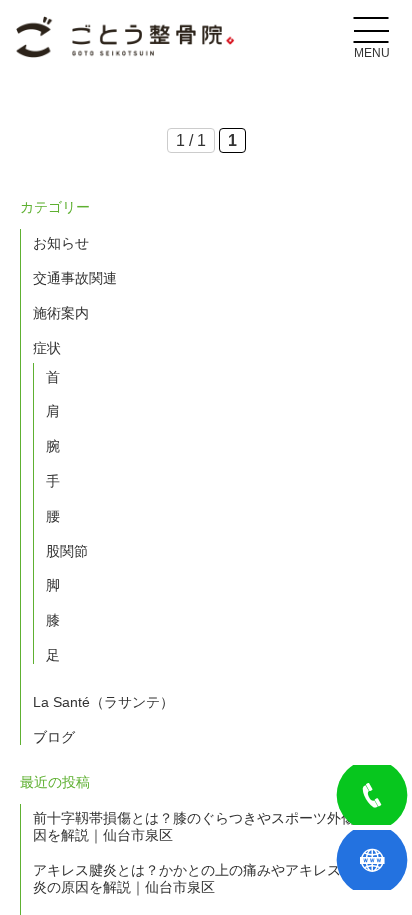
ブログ (54, 737)
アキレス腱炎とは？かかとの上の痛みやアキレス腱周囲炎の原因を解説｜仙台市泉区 (208, 878)
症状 (47, 348)
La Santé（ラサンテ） (103, 702)
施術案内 (61, 313)
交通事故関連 (75, 278)
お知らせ (61, 243)
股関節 (67, 551)
